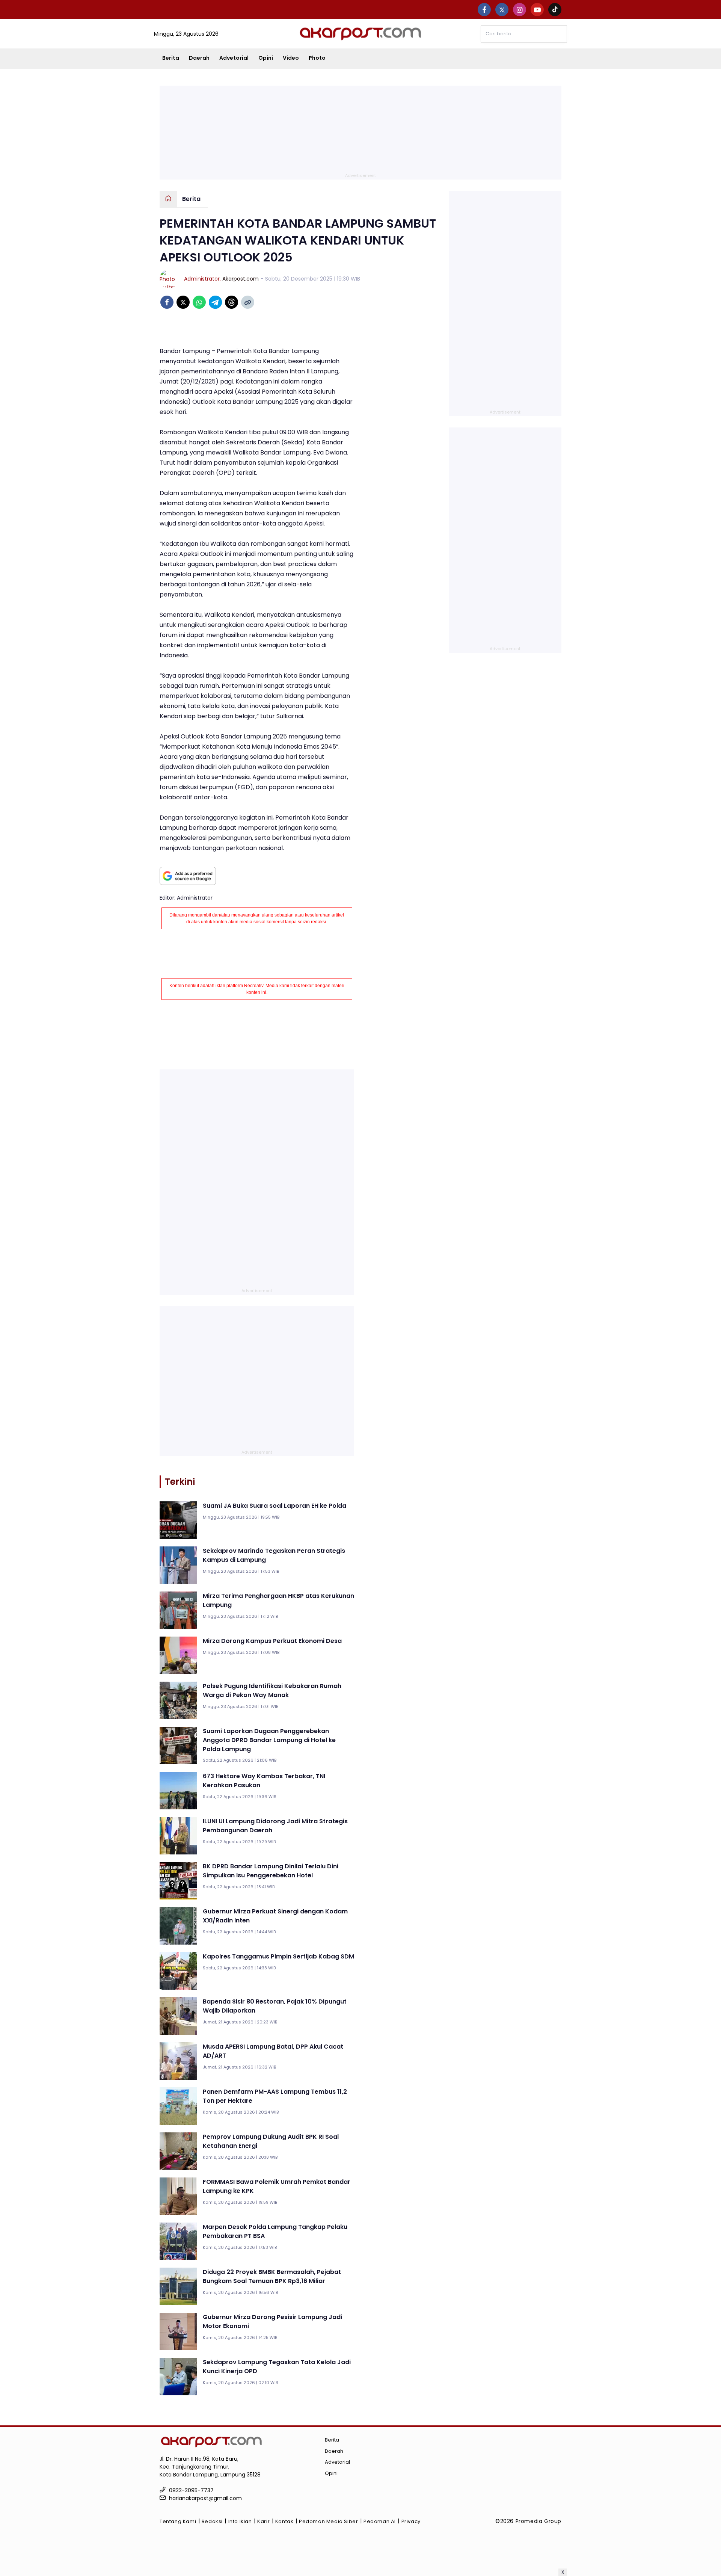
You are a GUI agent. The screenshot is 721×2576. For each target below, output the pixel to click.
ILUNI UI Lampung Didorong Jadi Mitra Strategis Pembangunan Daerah (275, 1826)
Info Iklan (240, 2521)
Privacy (411, 2521)
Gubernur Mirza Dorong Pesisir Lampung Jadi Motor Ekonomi (272, 2322)
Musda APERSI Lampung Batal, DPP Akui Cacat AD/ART (273, 2051)
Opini (266, 58)
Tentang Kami (178, 2521)
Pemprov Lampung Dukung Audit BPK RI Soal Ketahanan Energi (271, 2141)
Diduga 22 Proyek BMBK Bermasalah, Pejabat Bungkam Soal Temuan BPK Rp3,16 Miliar (272, 2276)
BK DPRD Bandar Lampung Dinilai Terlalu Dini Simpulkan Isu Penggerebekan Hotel (271, 1871)
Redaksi (212, 2521)
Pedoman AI (380, 2521)
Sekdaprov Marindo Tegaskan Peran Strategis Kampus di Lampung (274, 1555)
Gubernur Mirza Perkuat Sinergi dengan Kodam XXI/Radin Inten (275, 1916)
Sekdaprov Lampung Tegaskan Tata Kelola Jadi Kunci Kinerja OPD (277, 2367)
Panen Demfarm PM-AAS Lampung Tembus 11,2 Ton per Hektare (275, 2096)
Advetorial (234, 58)
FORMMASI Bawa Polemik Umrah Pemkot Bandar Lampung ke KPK (277, 2186)
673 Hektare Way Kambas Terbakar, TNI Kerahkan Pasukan (264, 1781)
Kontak (284, 2521)
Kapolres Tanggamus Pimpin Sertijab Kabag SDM (278, 1956)
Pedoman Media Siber (328, 2521)
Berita (171, 58)
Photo (317, 58)
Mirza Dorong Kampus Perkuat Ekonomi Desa (272, 1641)
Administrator (202, 279)
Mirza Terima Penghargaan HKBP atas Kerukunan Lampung (278, 1600)
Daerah (199, 58)
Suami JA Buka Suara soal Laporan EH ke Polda (275, 1506)
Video (291, 58)
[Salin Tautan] (248, 302)
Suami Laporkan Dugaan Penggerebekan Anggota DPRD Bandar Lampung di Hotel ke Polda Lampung (269, 1740)
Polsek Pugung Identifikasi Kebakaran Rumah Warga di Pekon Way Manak (272, 1690)
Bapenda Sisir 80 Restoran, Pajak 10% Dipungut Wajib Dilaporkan (275, 2006)
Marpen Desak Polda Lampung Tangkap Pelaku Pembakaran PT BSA (275, 2231)
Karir (263, 2521)
